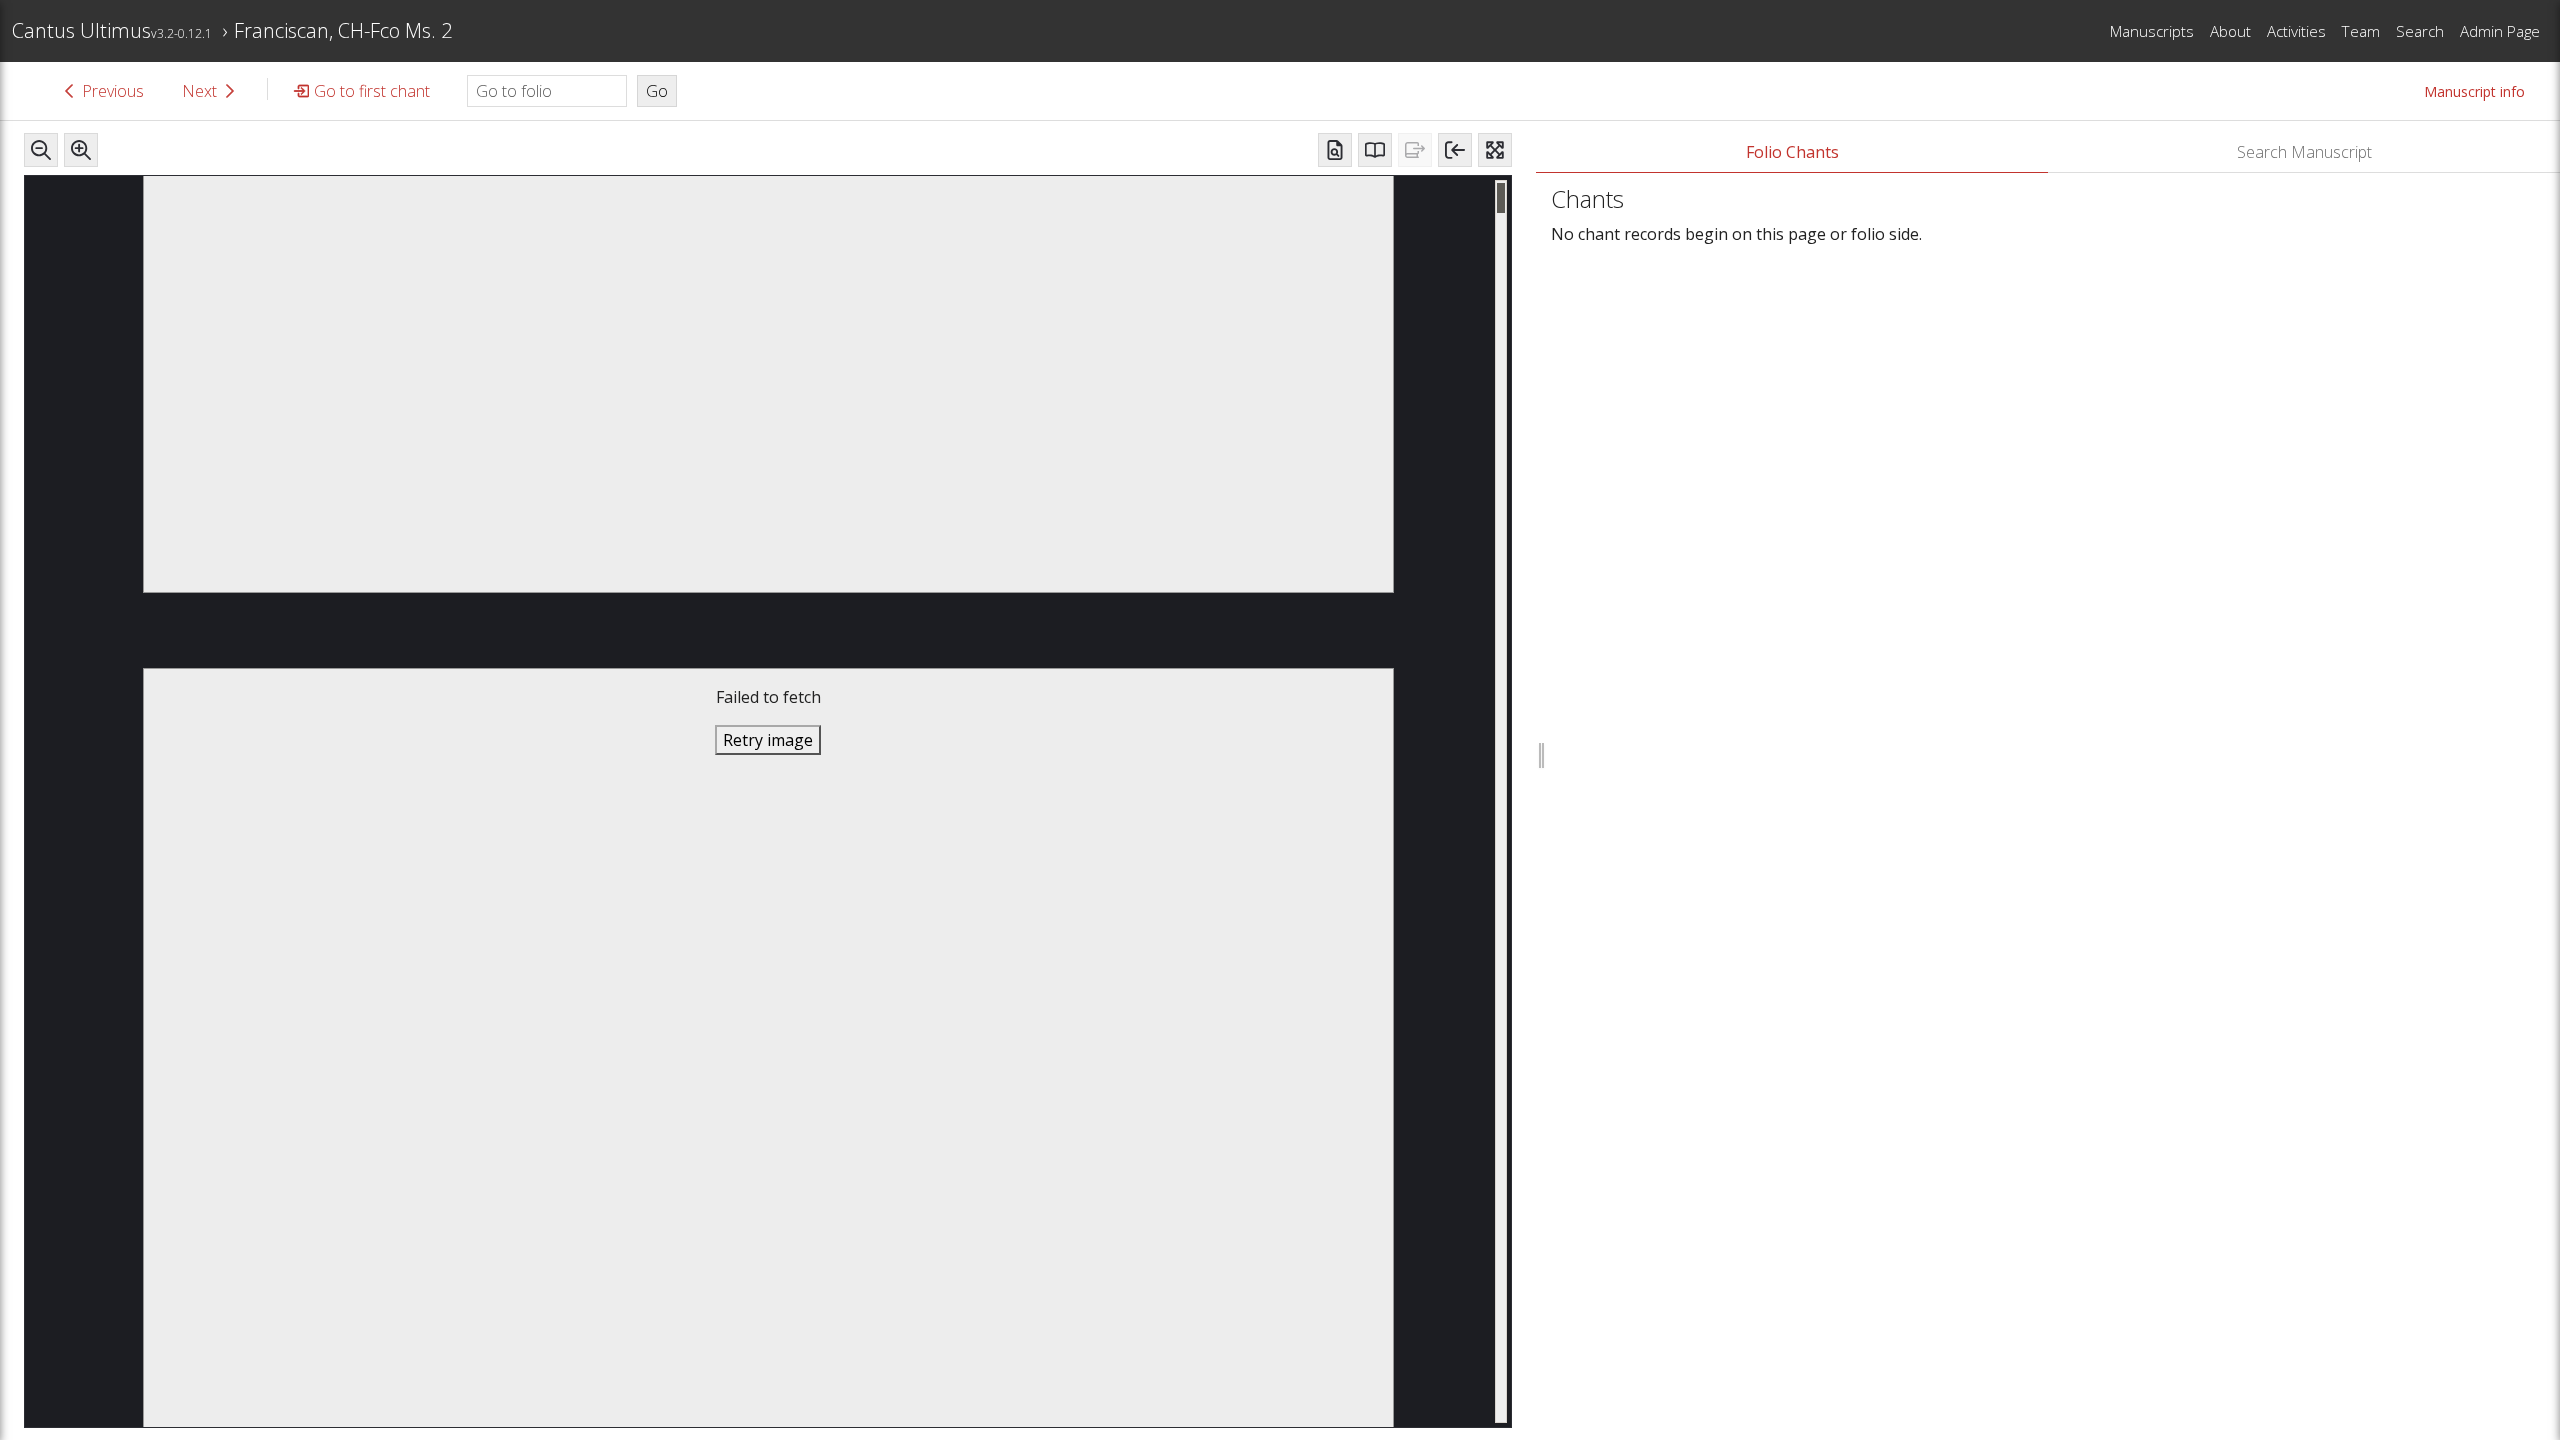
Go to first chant (372, 91)
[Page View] (1335, 150)
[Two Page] (1375, 150)
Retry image (768, 740)
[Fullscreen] (1495, 150)
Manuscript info (2474, 91)
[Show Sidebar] (1455, 150)
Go (657, 91)
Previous (113, 91)
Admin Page (2500, 31)
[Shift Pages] (1415, 150)
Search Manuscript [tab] (2304, 152)
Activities (2296, 31)
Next (199, 91)
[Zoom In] (81, 150)
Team (2361, 31)
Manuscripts (2152, 31)
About (2230, 31)
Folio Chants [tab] (1792, 152)
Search (2420, 31)
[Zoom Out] (41, 150)
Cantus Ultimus (112, 30)
